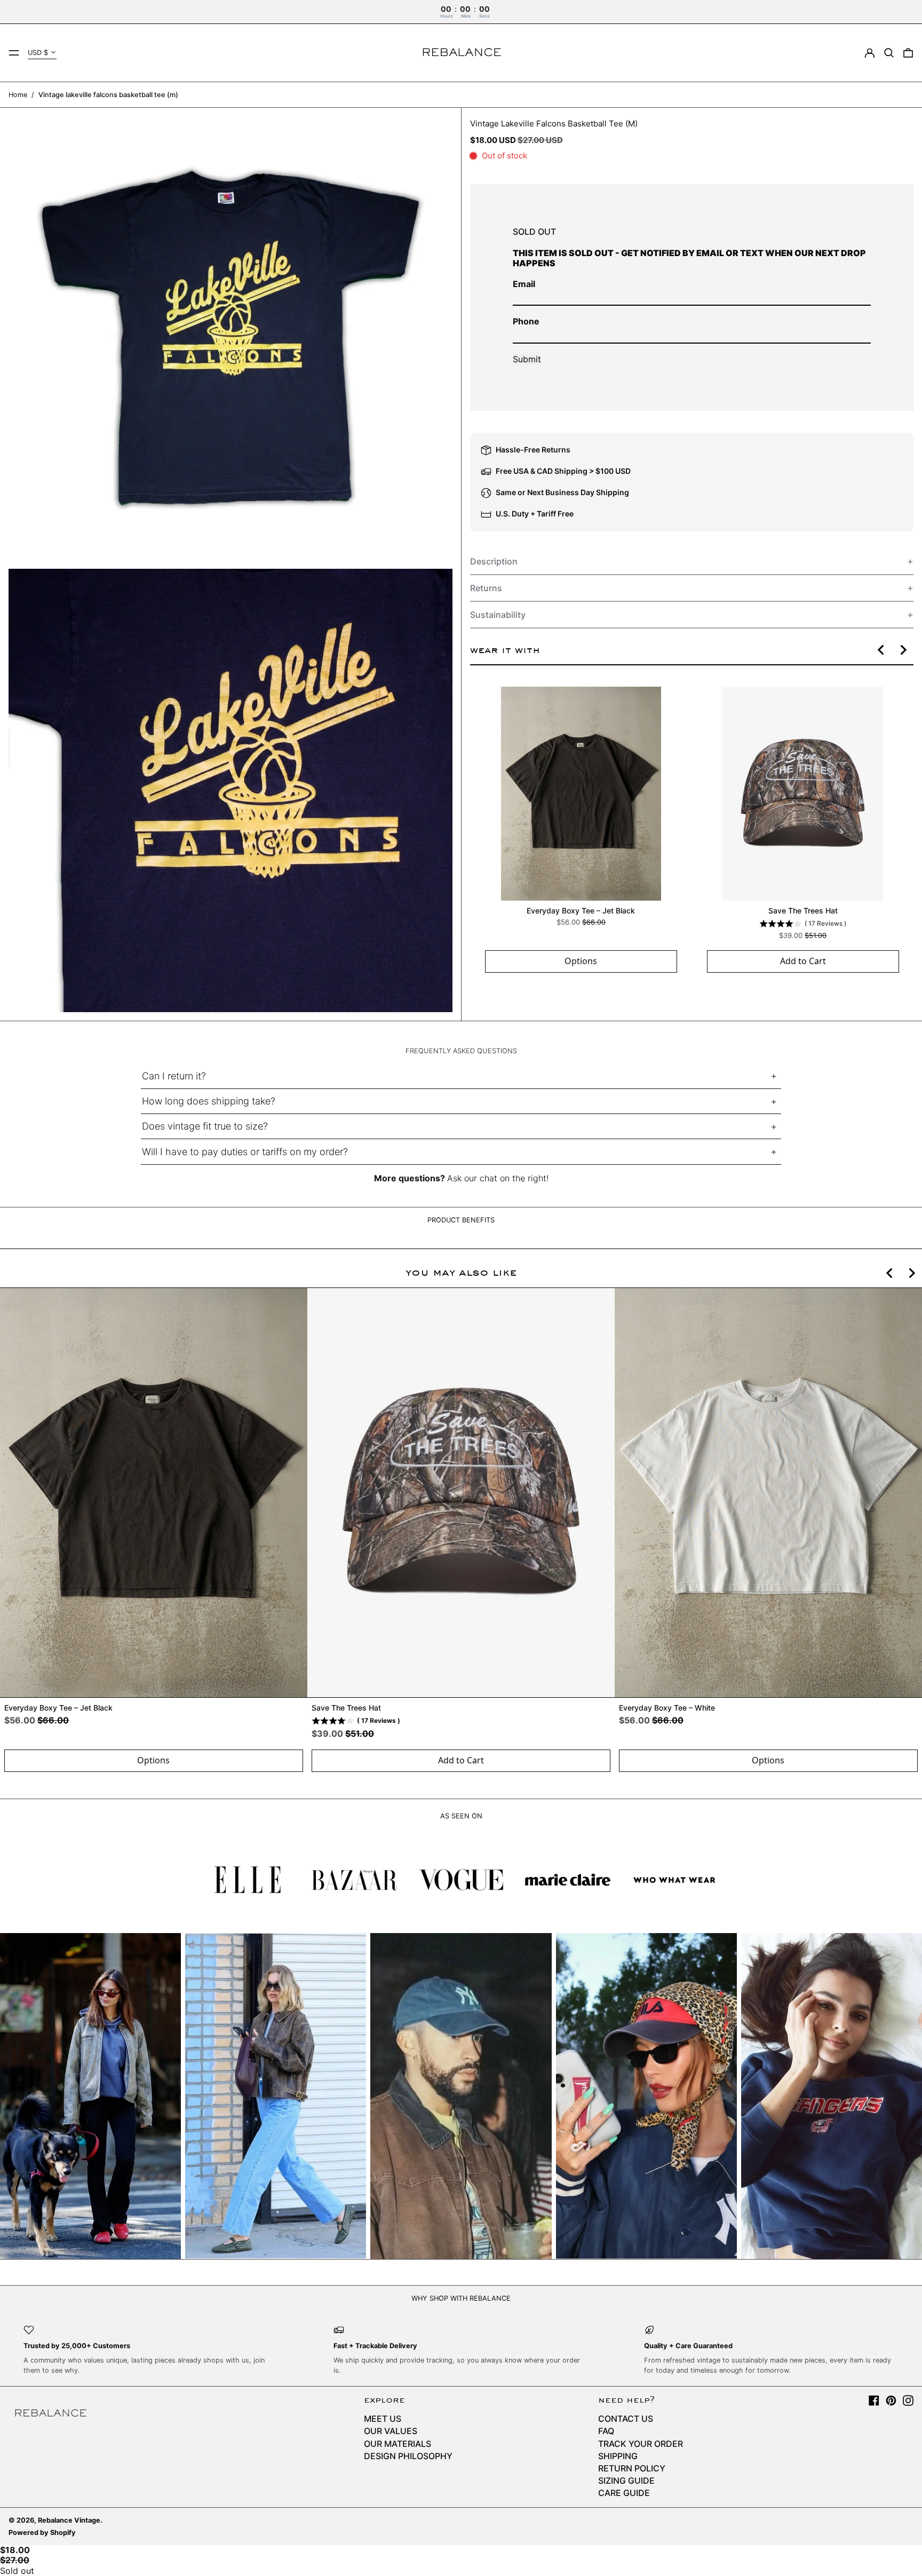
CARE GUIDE (624, 2493)
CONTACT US (626, 2419)
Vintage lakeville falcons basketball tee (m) (108, 95)
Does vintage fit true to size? (205, 1126)
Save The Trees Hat (802, 911)
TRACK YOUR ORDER (641, 2444)
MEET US (383, 2419)
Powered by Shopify (42, 2533)
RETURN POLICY (632, 2468)
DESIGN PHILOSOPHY (408, 2456)
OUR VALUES (391, 2431)
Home (18, 95)
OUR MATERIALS (398, 2444)
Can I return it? (174, 1076)
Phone (526, 321)
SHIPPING (618, 2456)
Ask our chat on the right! (498, 1178)
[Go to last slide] (881, 650)
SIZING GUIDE (626, 2480)
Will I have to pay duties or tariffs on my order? (245, 1152)
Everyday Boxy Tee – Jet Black (581, 911)
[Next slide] (903, 650)
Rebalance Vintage (69, 2520)
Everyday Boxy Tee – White (667, 1708)
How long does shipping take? (209, 1101)
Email (524, 284)
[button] (889, 53)
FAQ (606, 2431)
